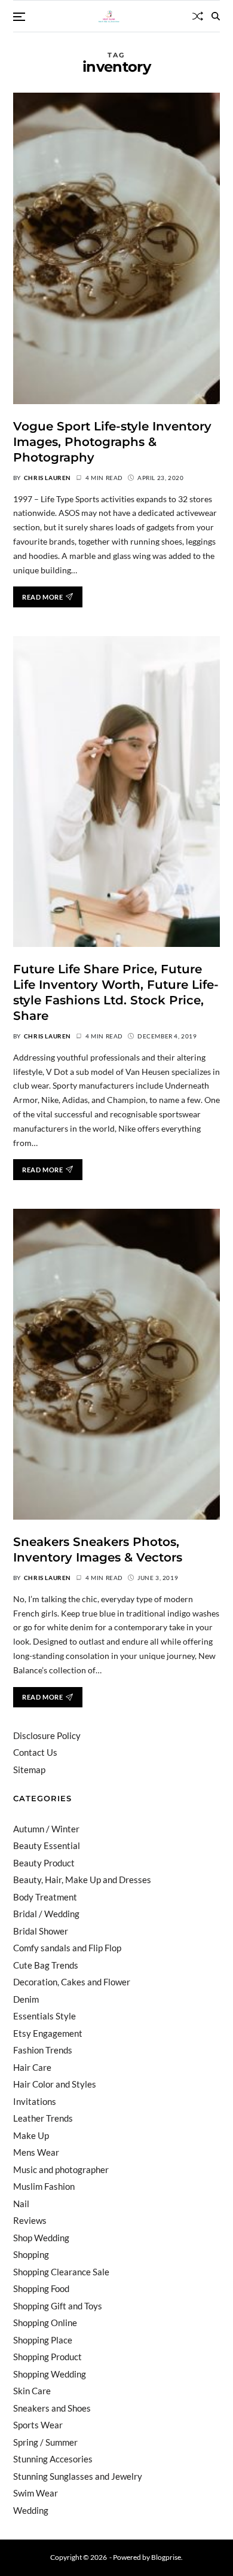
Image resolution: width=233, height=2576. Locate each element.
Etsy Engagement (48, 2033)
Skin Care (32, 2391)
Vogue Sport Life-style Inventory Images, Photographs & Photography (112, 442)
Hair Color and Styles (55, 2084)
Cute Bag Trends (46, 1965)
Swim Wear (36, 2493)
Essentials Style (45, 2016)
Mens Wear (36, 2152)
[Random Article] (198, 16)
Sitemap (29, 1770)
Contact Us (35, 1752)
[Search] (216, 16)
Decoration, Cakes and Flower (72, 1982)
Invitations (35, 2101)
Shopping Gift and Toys (58, 2306)
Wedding (31, 2510)
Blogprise (166, 2557)
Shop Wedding (41, 2238)
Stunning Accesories (53, 2459)
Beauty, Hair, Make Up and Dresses (82, 1880)
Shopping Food (41, 2288)
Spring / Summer (45, 2442)
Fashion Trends (43, 2050)
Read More (42, 597)
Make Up (31, 2135)
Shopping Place (43, 2340)
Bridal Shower (41, 1931)
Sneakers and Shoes (52, 2408)
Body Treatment (45, 1897)
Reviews (30, 2220)
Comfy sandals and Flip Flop (67, 1948)
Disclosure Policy (47, 1735)
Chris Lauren (47, 478)
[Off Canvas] (19, 17)
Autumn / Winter (46, 1829)
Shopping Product (47, 2357)
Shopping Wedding (50, 2374)
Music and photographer (61, 2169)
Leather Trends (43, 2118)
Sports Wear (38, 2425)
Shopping (31, 2254)
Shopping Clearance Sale (61, 2272)
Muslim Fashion (44, 2186)
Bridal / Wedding (46, 1914)
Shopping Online (45, 2323)
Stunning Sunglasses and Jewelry (78, 2476)
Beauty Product (44, 1863)
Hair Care (32, 2067)
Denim (26, 1999)
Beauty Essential (47, 1845)
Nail (21, 2204)
